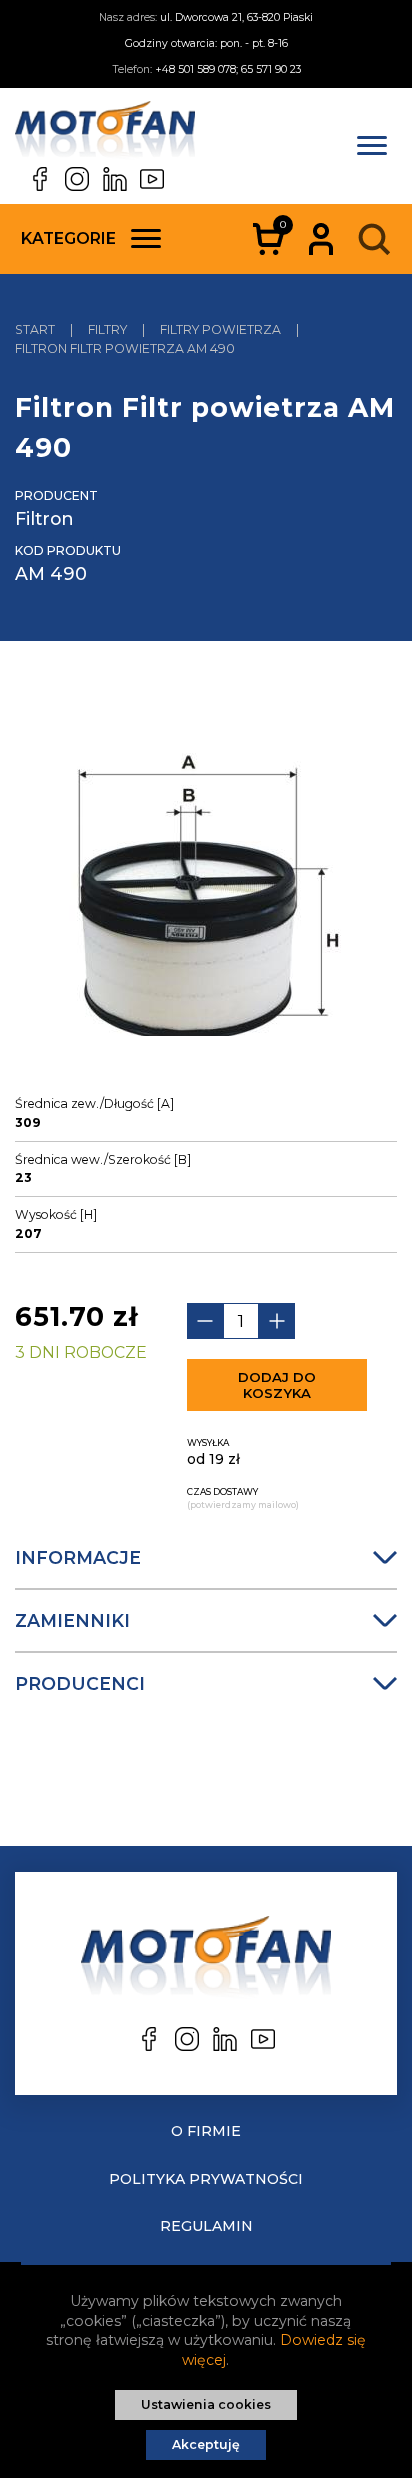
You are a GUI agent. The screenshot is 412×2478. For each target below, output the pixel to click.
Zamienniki (72, 1620)
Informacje (78, 1557)
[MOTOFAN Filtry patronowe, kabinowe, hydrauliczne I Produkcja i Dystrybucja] (105, 134)
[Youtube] (152, 179)
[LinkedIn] (115, 179)
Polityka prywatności (206, 2179)
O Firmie (206, 2131)
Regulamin (206, 2226)
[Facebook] (40, 179)
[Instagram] (77, 179)
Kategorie (68, 238)
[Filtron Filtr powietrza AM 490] (206, 885)
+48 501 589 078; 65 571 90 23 (228, 69)
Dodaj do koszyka (277, 1385)
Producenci (80, 1683)
